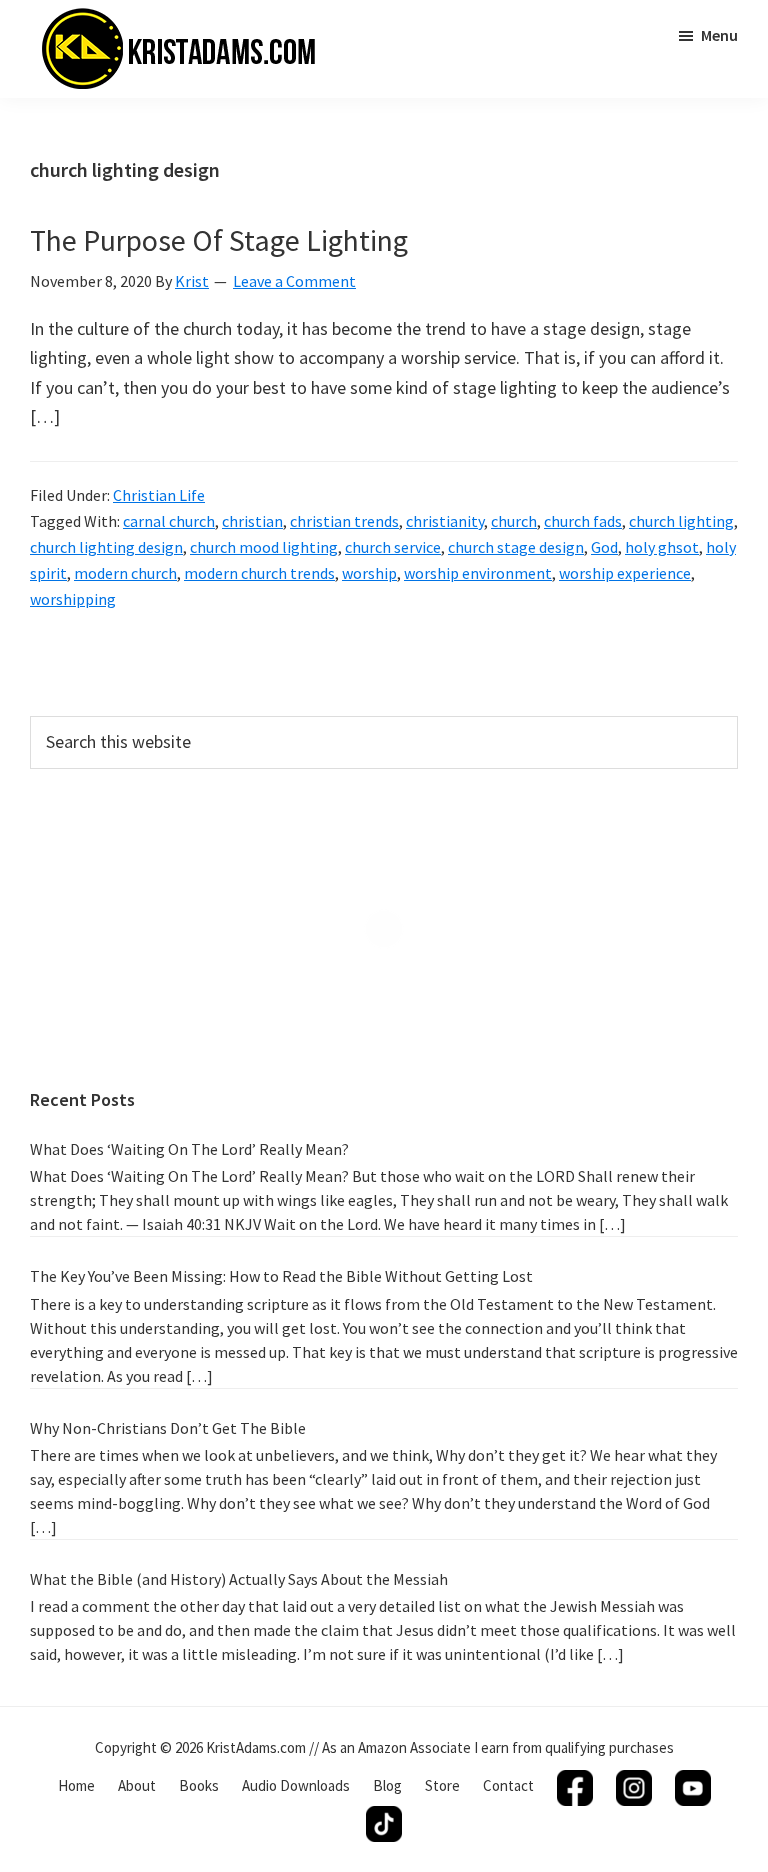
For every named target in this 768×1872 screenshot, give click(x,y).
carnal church (169, 521)
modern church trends (259, 573)
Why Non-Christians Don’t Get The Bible (168, 1428)
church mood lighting (264, 547)
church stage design (516, 547)
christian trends (344, 521)
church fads (583, 521)
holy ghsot (662, 547)
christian (252, 521)
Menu (719, 35)
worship (369, 573)
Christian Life (159, 495)
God (604, 547)
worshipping (73, 599)
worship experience (625, 573)
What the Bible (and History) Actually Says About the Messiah (239, 1579)
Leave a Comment (294, 281)
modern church (125, 573)
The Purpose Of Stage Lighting (219, 240)
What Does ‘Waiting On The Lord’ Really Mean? (189, 1149)
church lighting (681, 521)
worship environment (478, 573)
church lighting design (106, 547)
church (514, 521)
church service (393, 547)
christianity (445, 521)
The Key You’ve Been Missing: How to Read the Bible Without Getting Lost (281, 1276)
